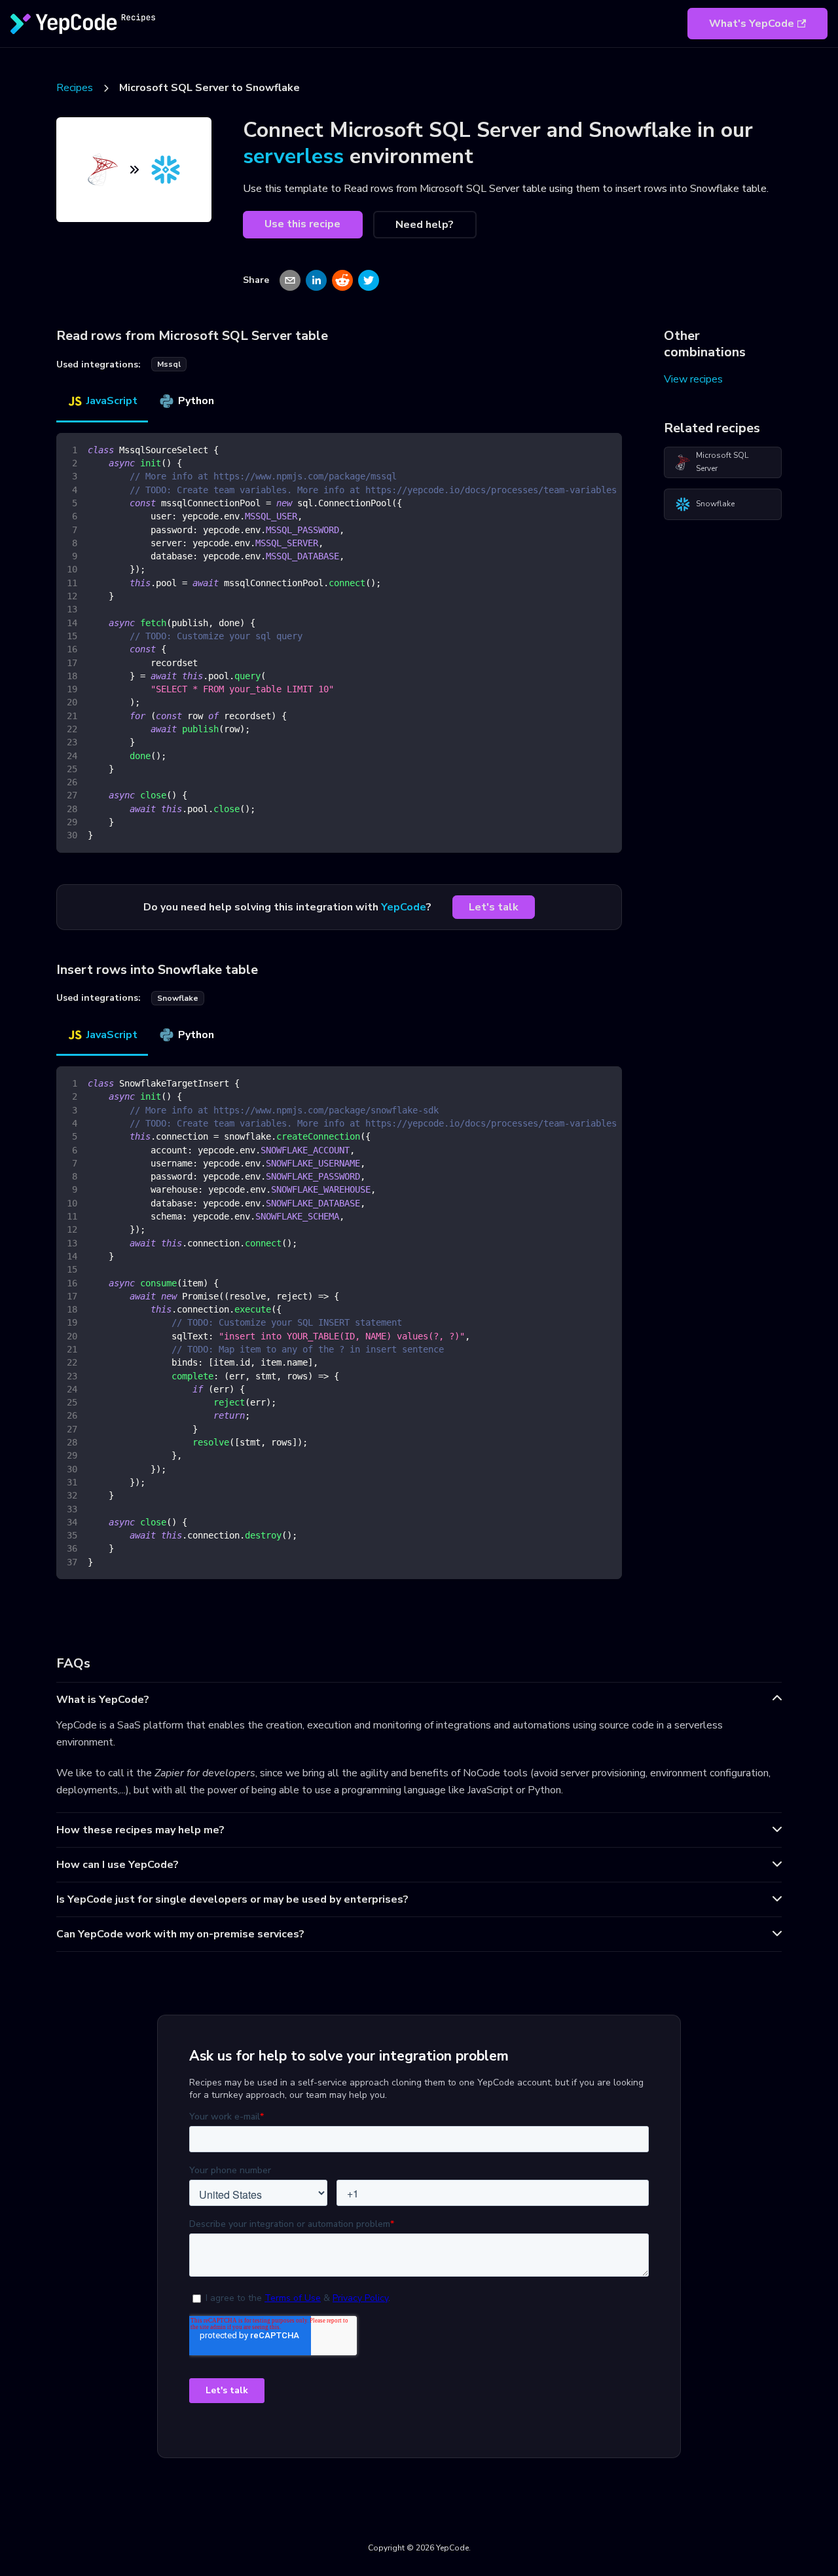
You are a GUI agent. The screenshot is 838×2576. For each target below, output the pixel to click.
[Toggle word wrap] (582, 449)
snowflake (178, 998)
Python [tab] (196, 401)
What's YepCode (752, 24)
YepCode (404, 907)
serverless (293, 156)
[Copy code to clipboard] (606, 449)
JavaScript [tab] (112, 401)
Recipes (75, 88)
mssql (169, 364)
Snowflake (715, 504)
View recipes (693, 379)
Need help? (425, 225)
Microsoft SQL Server (722, 462)
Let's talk (494, 907)
